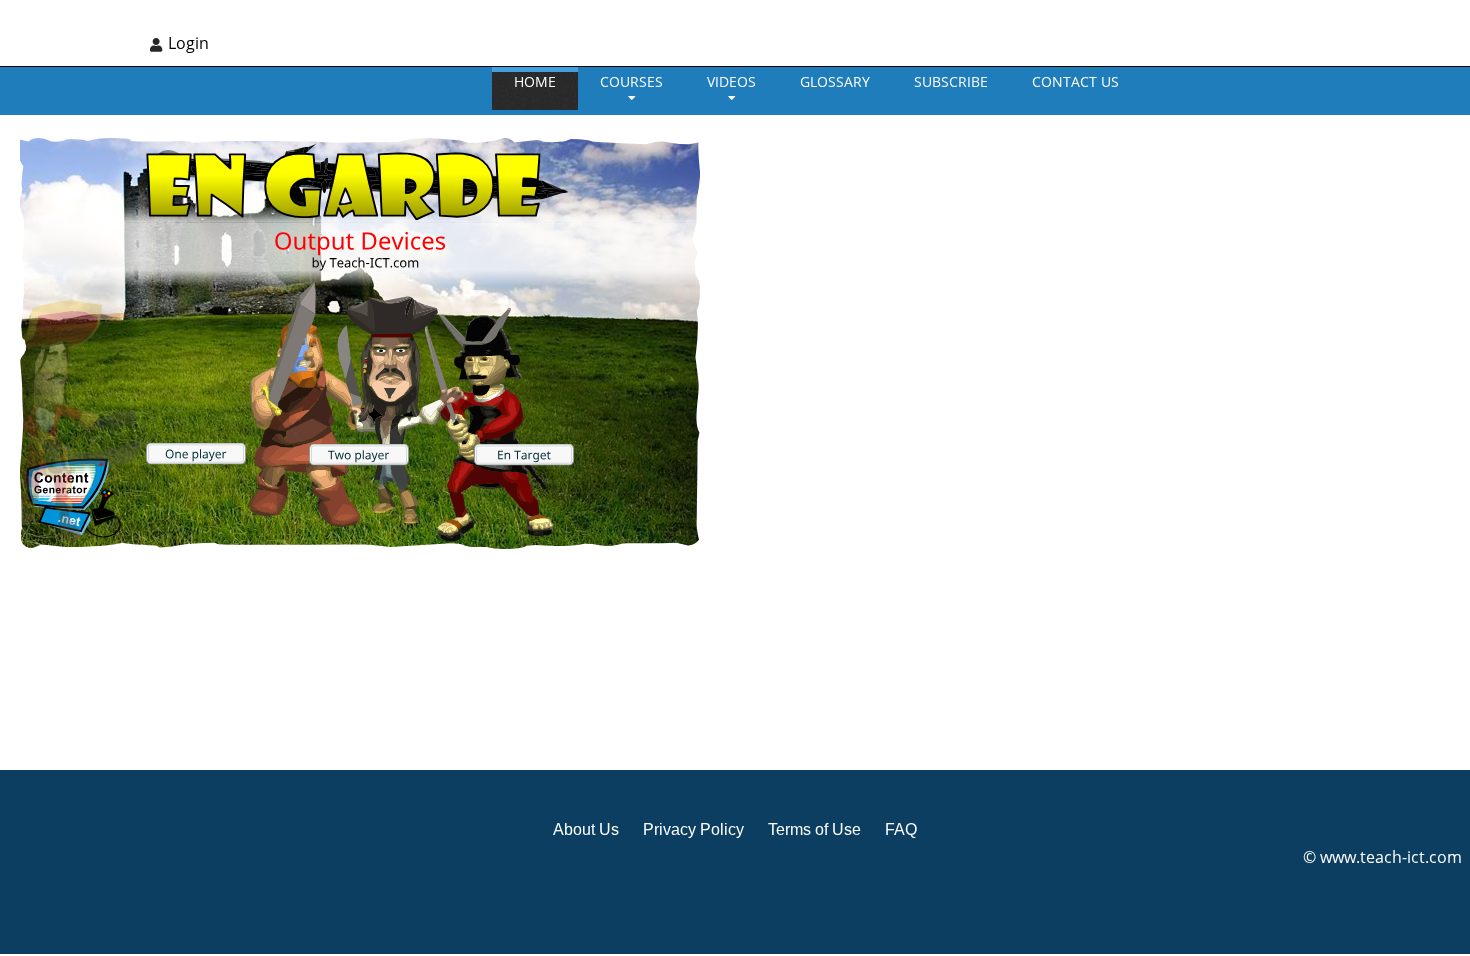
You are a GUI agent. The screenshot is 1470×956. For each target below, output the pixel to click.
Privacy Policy (693, 829)
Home (535, 81)
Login (188, 43)
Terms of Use (814, 829)
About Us (586, 829)
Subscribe (951, 81)
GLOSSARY (835, 81)
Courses (631, 81)
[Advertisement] (849, 440)
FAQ (901, 829)
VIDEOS (731, 81)
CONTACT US (1075, 81)
